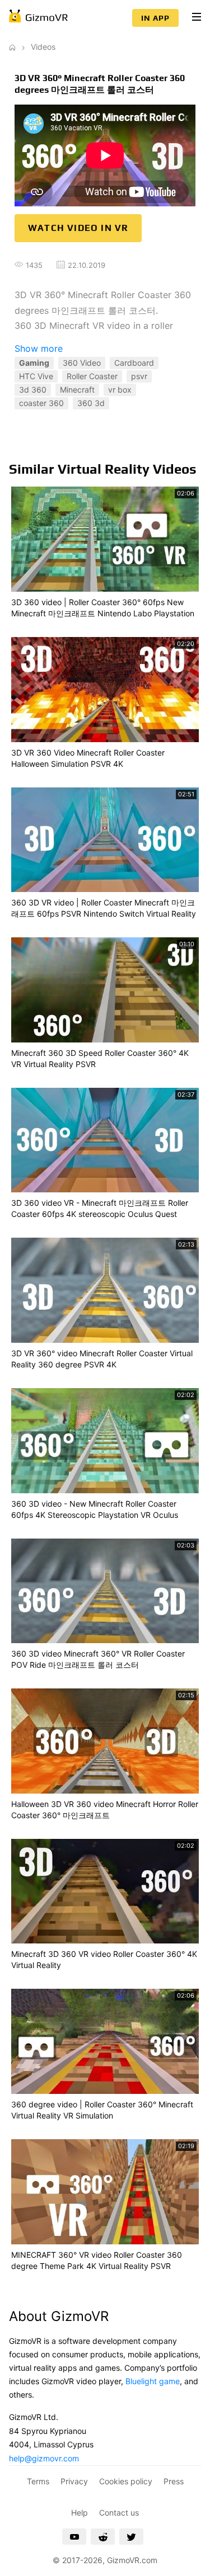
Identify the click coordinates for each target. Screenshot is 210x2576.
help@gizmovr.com (44, 2458)
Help (80, 2513)
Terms (38, 2481)
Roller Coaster (92, 376)
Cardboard (134, 363)
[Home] (12, 47)
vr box (120, 390)
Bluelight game (153, 2381)
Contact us (119, 2513)
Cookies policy (126, 2481)
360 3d (91, 403)
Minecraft (77, 390)
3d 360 (33, 390)
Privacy (74, 2481)
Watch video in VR (78, 228)
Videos (43, 47)
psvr (139, 376)
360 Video (82, 363)
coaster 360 (41, 403)
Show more (39, 348)
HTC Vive (36, 376)
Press (174, 2481)
